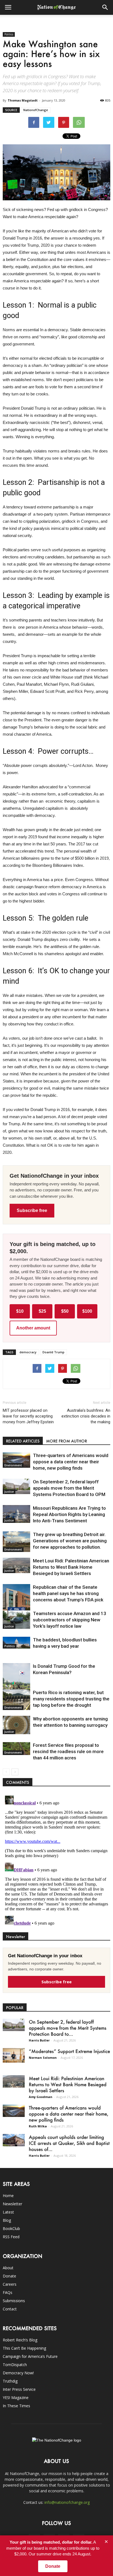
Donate (9, 2276)
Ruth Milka (38, 2126)
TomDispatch (15, 2365)
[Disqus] (56, 1862)
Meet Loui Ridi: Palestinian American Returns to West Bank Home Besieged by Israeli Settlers (71, 1567)
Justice (9, 1492)
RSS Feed (11, 2237)
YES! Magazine (16, 2398)
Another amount (33, 1328)
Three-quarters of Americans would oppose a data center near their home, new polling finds (71, 1462)
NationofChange (36, 110)
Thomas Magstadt (23, 100)
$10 (20, 1311)
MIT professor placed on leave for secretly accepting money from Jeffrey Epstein (28, 1416)
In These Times (16, 2406)
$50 (65, 1311)
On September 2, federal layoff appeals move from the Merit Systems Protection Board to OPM (69, 1488)
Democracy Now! (18, 2373)
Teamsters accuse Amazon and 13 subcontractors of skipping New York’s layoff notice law (70, 1620)
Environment (13, 1465)
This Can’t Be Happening (24, 2348)
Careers (10, 2284)
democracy (28, 1352)
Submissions (14, 2301)
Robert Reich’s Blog (20, 2340)
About (8, 2268)
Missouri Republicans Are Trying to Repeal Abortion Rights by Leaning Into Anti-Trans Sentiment (69, 1514)
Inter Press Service (19, 2389)
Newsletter (12, 2204)
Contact (10, 2309)
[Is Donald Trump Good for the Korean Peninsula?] (16, 1684)
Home (8, 2196)
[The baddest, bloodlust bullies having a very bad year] (16, 1643)
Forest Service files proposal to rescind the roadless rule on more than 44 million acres (68, 1751)
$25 (42, 1311)
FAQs (8, 2292)
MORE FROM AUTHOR (67, 1441)
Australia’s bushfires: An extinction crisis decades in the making (86, 1416)
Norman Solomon (43, 2058)
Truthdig (10, 2381)
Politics (9, 34)
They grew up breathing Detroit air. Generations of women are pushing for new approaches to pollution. (70, 1541)
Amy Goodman (41, 2097)
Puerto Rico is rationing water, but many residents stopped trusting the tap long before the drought (71, 1699)
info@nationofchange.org (67, 2502)
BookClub (11, 2228)
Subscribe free (32, 1210)
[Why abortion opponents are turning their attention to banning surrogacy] (16, 1725)
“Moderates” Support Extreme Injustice (69, 2051)
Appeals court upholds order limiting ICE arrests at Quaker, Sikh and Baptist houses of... (69, 2143)
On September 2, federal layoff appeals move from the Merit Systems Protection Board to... (68, 2028)
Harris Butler (39, 2040)
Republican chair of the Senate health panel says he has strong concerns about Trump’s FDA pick (68, 1593)
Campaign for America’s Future (30, 2356)
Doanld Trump (53, 1352)
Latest (8, 2212)
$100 (87, 1311)
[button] (105, 7)
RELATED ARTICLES (23, 1441)
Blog (7, 2220)
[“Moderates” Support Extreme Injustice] (14, 2055)
